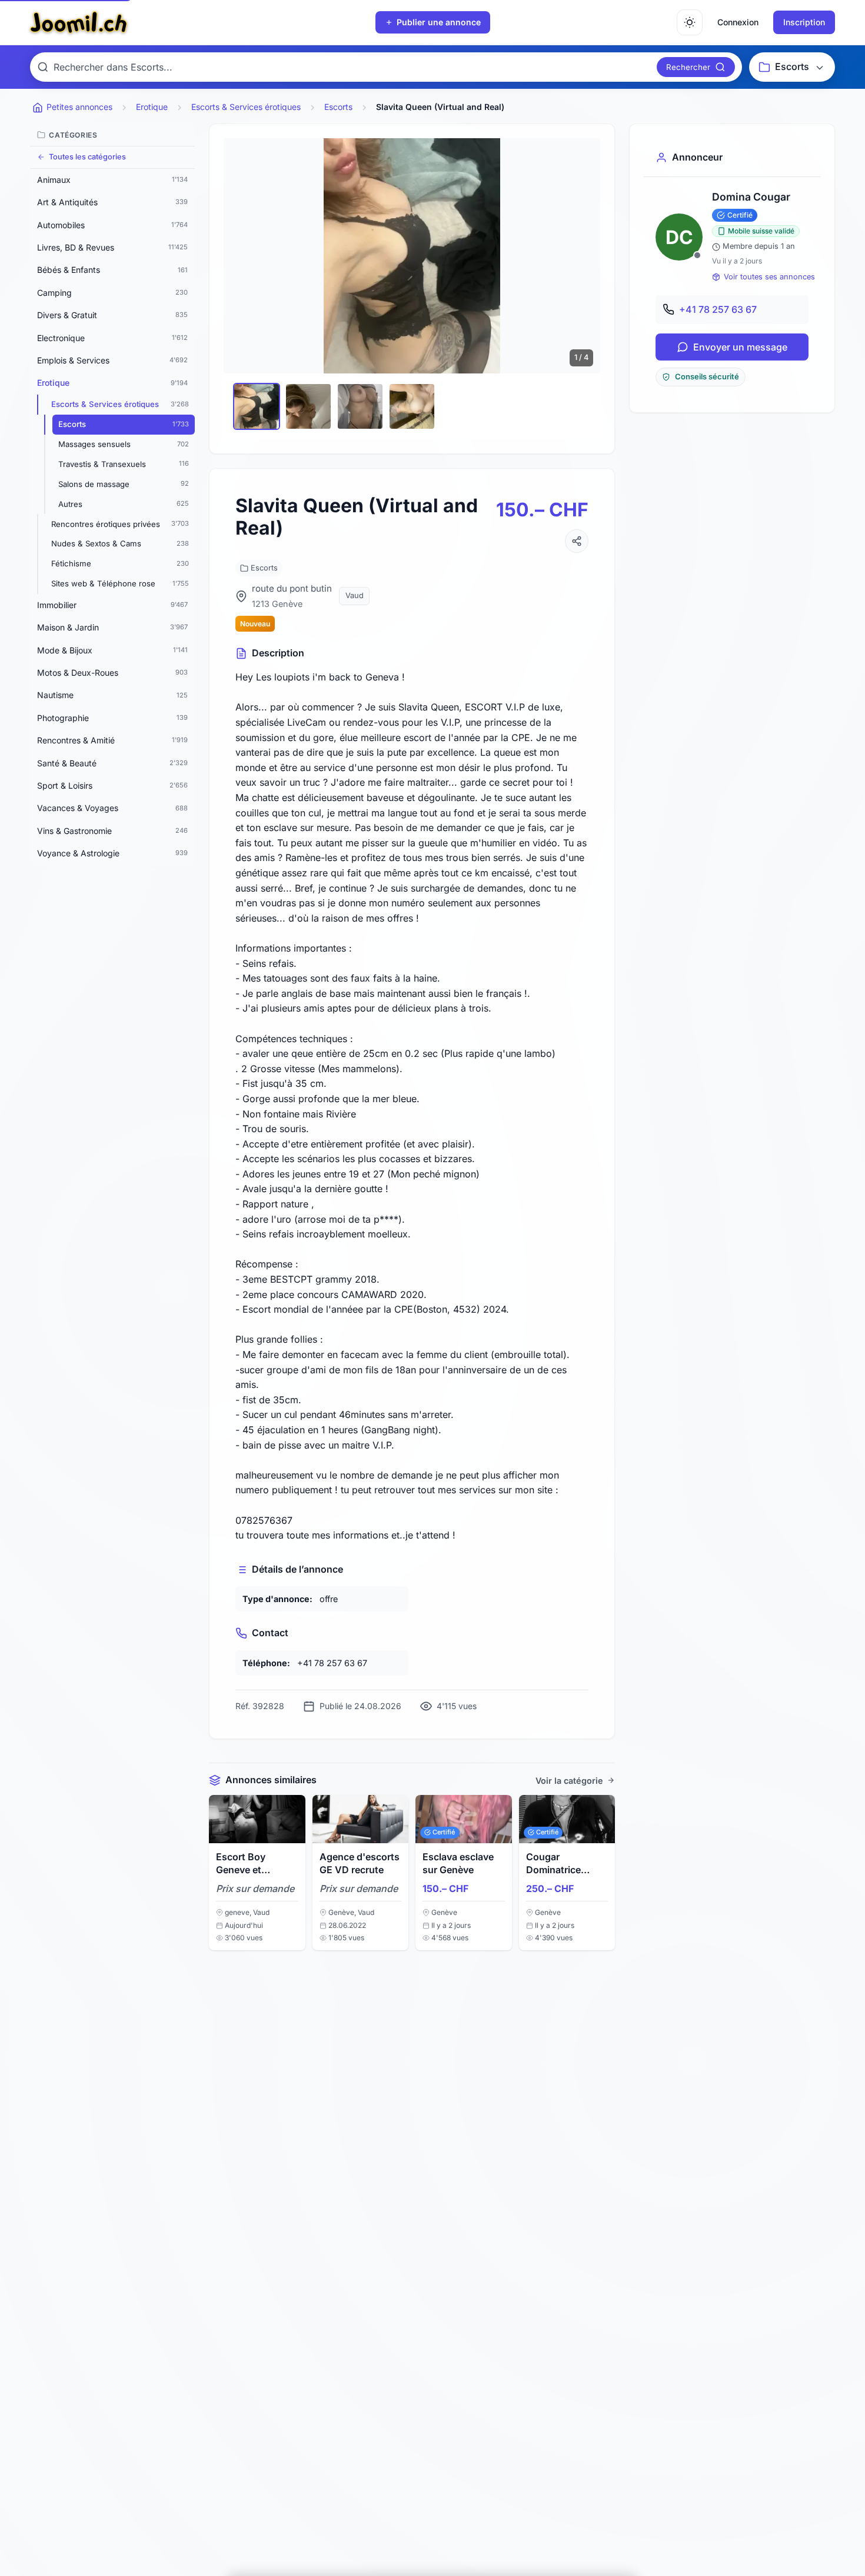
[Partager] (577, 541)
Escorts (264, 568)
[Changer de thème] (690, 22)
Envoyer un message (740, 347)
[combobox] (353, 67)
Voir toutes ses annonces (769, 277)
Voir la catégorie (569, 1781)
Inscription (804, 22)
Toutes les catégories (87, 157)
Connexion (738, 22)
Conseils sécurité (707, 377)
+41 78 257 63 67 (718, 309)
